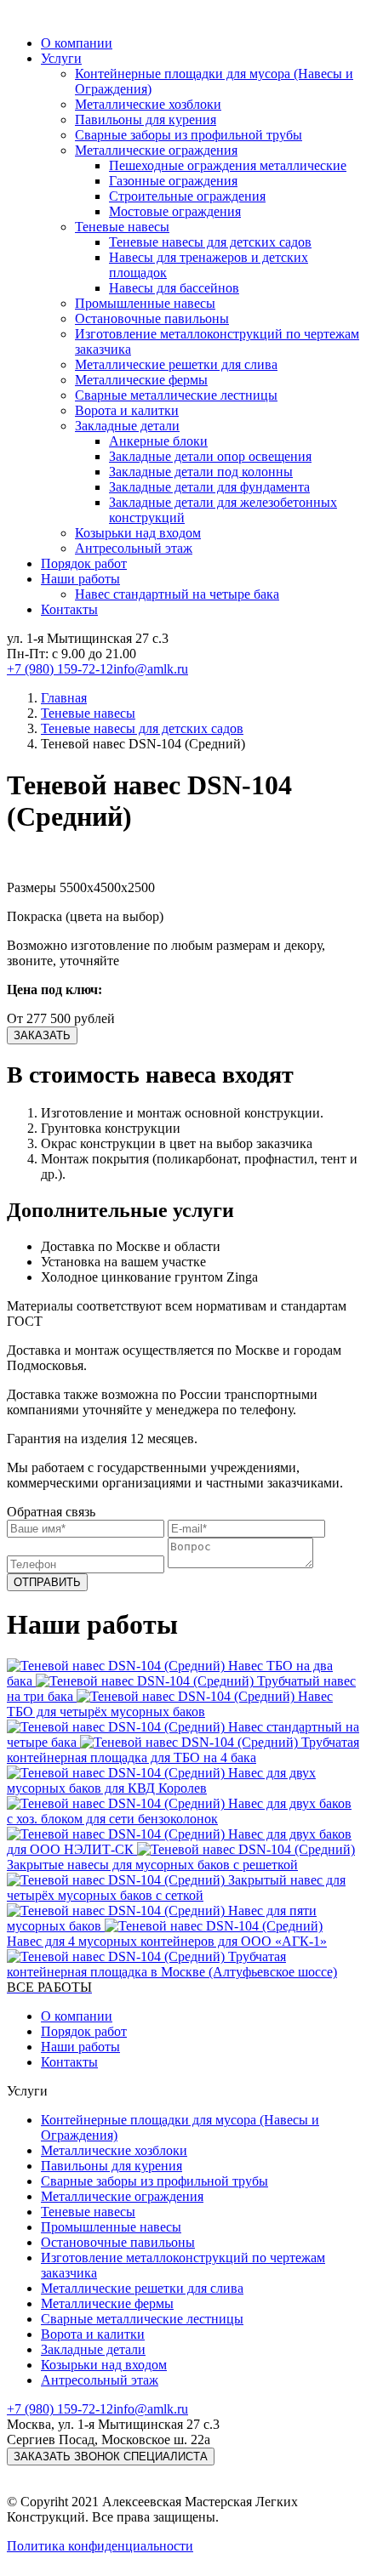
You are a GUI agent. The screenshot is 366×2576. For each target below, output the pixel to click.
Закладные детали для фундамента (209, 487)
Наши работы (80, 579)
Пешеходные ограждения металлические (228, 165)
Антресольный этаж (134, 548)
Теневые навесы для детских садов (210, 242)
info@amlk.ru (151, 669)
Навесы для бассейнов (174, 288)
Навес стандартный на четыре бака (177, 594)
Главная (64, 698)
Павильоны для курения (146, 119)
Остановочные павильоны (152, 318)
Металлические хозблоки (148, 104)
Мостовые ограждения (175, 211)
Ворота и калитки (127, 410)
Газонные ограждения (173, 181)
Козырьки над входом (138, 533)
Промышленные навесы (145, 303)
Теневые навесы (122, 227)
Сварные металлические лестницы (176, 395)
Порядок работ (84, 563)
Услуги (61, 58)
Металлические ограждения (156, 150)
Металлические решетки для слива (176, 364)
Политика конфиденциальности (100, 2546)
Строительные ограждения (187, 196)
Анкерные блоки (158, 441)
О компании (77, 43)
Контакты (69, 609)
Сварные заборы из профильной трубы (189, 135)
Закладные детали (127, 426)
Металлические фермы (141, 380)
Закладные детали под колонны (201, 472)
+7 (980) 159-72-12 (60, 669)
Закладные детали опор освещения (210, 456)
